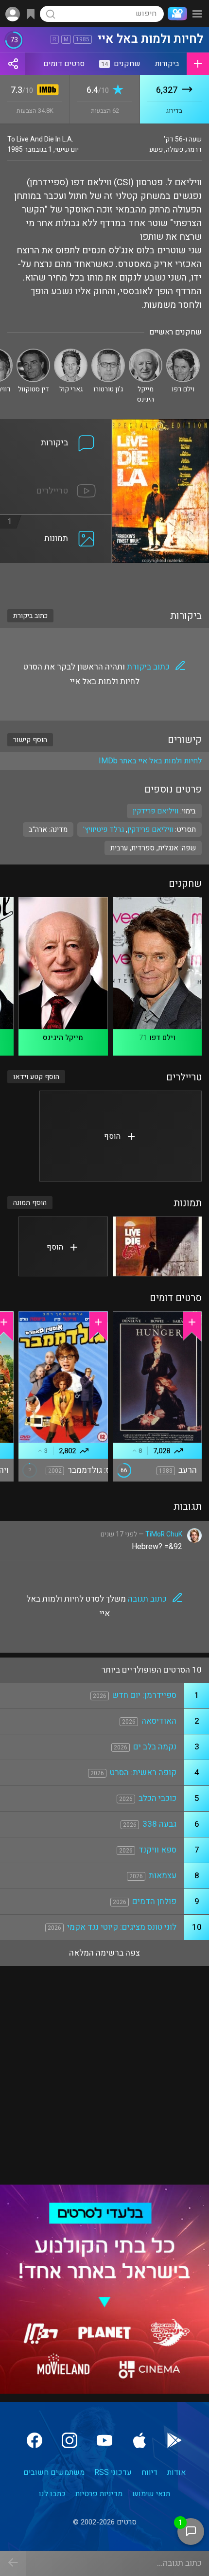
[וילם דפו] (183, 353)
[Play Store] (174, 2440)
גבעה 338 (159, 1824)
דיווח (149, 2472)
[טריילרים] (56, 473)
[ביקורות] (56, 425)
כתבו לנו (52, 2494)
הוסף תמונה (30, 1203)
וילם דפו (162, 1038)
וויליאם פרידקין (150, 829)
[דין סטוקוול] (33, 353)
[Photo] (157, 1246)
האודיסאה (159, 1721)
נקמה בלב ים (155, 1747)
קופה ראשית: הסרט (143, 1773)
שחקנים (121, 64)
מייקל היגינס (63, 1038)
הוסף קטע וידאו (36, 1077)
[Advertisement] (104, 580)
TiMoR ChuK (164, 1534)
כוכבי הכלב (157, 1798)
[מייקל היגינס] (146, 353)
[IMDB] (46, 91)
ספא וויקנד (157, 1850)
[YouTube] (104, 2440)
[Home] (175, 14)
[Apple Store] (139, 2440)
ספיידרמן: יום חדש (144, 1695)
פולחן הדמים (154, 1901)
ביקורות (167, 64)
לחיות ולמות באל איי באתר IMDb (150, 761)
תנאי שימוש (151, 2494)
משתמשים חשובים (54, 2472)
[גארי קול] (71, 353)
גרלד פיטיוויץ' (104, 829)
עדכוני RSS (113, 2472)
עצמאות (163, 1876)
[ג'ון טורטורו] (108, 353)
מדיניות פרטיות (99, 2494)
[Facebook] (35, 2440)
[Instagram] (70, 2440)
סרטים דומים (64, 64)
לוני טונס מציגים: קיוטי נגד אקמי (122, 1927)
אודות (176, 2472)
